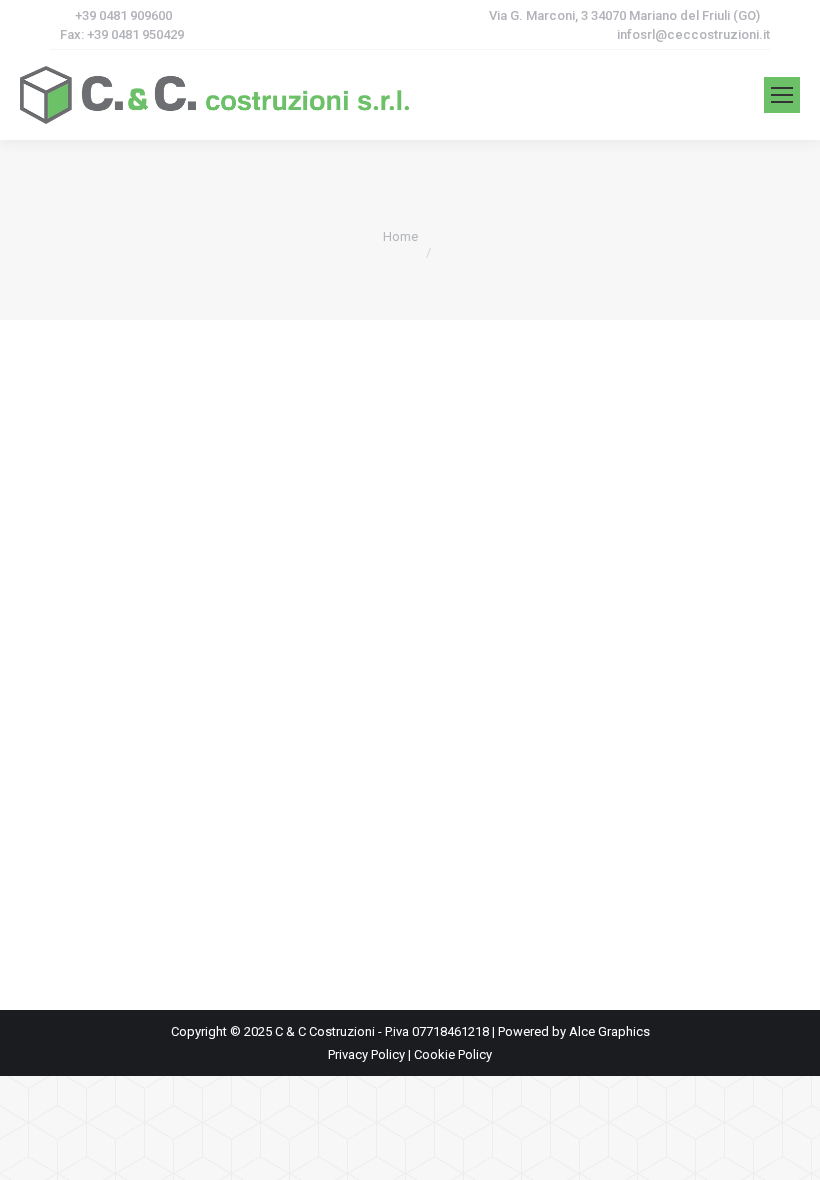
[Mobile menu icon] (782, 95)
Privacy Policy (366, 1054)
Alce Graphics (609, 1031)
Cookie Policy (453, 1054)
